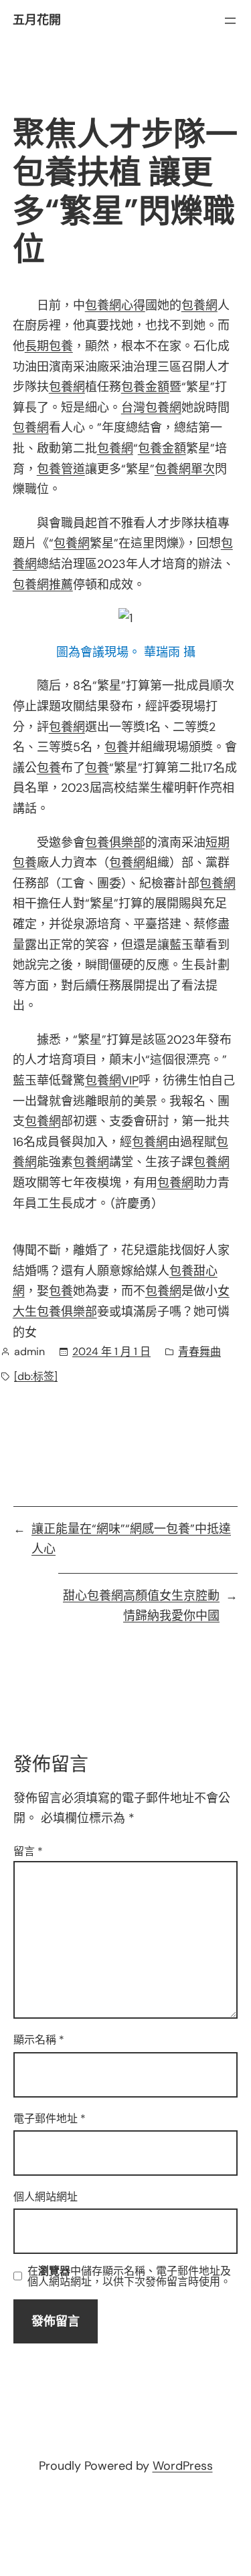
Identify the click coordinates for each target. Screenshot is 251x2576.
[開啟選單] (230, 21)
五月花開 (37, 20)
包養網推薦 (43, 585)
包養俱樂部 (115, 843)
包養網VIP (112, 1081)
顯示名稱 (39, 2040)
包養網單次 (185, 469)
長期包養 (49, 346)
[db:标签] (36, 1376)
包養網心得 (115, 305)
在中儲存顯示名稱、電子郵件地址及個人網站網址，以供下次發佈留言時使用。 (129, 2277)
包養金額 (145, 387)
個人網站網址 (46, 2197)
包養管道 (61, 469)
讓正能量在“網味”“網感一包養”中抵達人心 (131, 1539)
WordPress (183, 2466)
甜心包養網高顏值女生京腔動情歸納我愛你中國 (141, 1606)
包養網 (199, 305)
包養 (116, 747)
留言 (28, 1851)
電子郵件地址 (50, 2119)
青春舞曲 (199, 1351)
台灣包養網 (151, 408)
